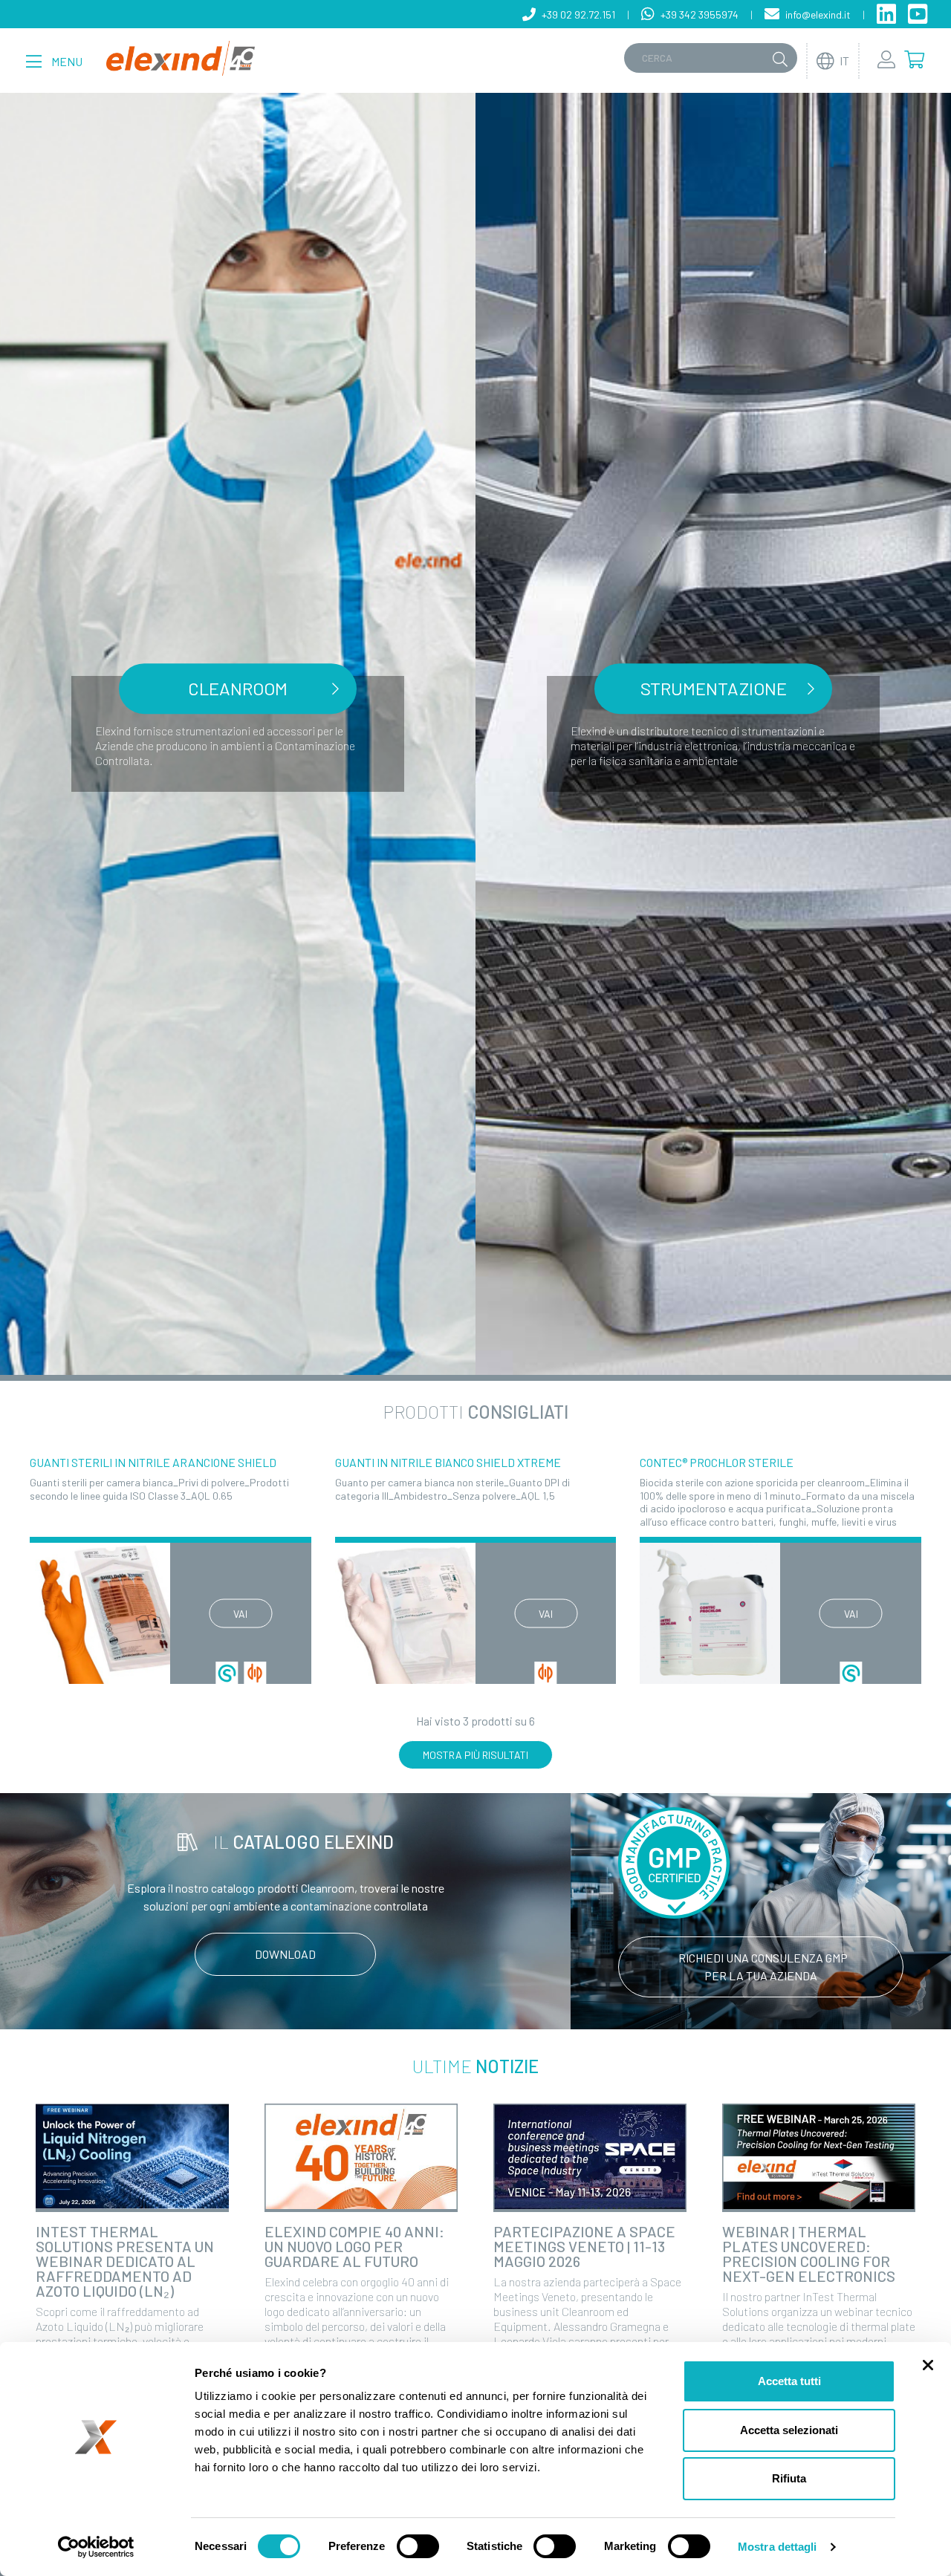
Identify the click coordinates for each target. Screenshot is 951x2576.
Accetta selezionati (789, 2430)
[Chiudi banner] (928, 2365)
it (844, 61)
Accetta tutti (789, 2381)
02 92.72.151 (578, 14)
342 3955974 (700, 14)
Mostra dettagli (778, 2547)
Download (285, 1954)
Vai (240, 1613)
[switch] (418, 2546)
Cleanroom (238, 688)
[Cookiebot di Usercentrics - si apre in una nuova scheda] (96, 2547)
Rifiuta (789, 2478)
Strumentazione (714, 688)
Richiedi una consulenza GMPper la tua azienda (763, 1967)
